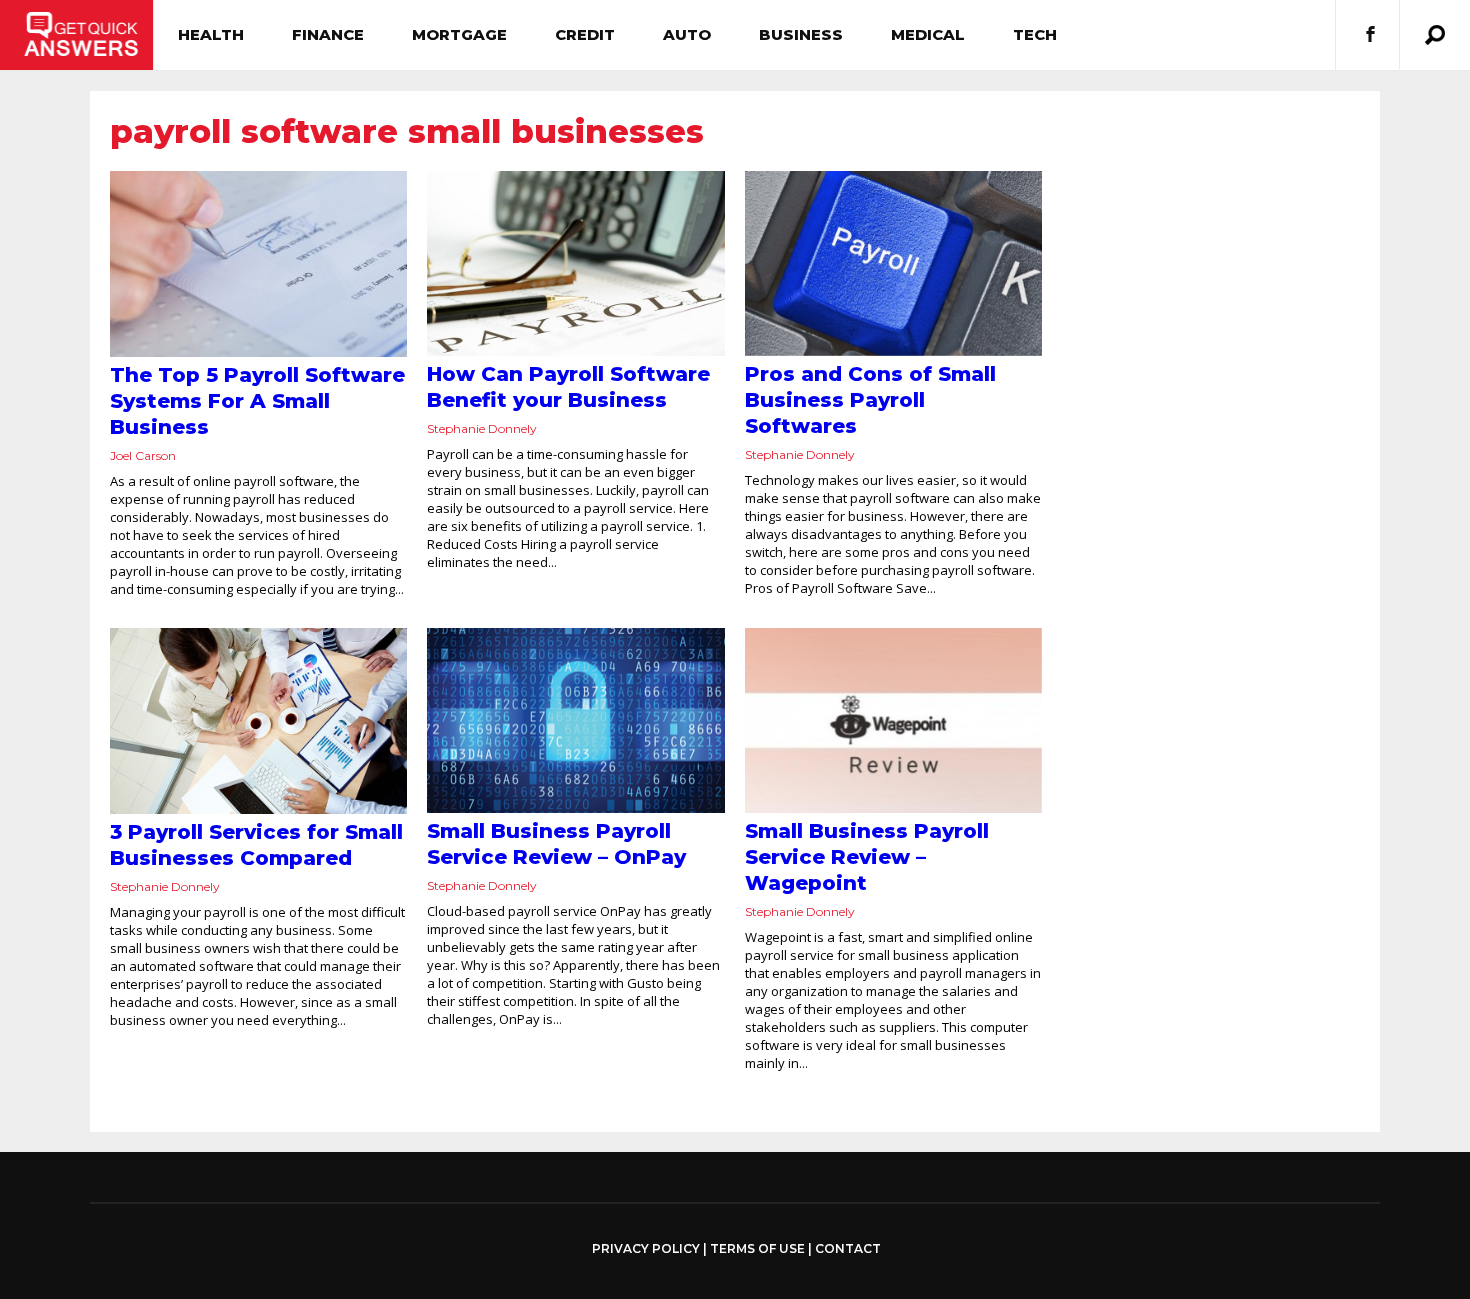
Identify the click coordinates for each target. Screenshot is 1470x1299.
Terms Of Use (757, 1248)
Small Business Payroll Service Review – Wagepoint (867, 857)
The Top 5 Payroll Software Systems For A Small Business (257, 401)
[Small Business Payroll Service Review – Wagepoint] (893, 721)
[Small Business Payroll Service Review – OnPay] (575, 721)
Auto (687, 34)
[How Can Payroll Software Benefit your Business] (575, 263)
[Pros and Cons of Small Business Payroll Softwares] (893, 263)
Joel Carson (143, 455)
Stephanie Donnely (482, 428)
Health (211, 34)
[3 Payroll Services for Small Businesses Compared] (258, 721)
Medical (928, 34)
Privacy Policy (646, 1249)
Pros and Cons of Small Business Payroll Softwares (870, 400)
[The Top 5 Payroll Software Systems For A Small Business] (258, 264)
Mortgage (459, 34)
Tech (1035, 34)
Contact (848, 1248)
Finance (328, 34)
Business (801, 34)
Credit (585, 34)
